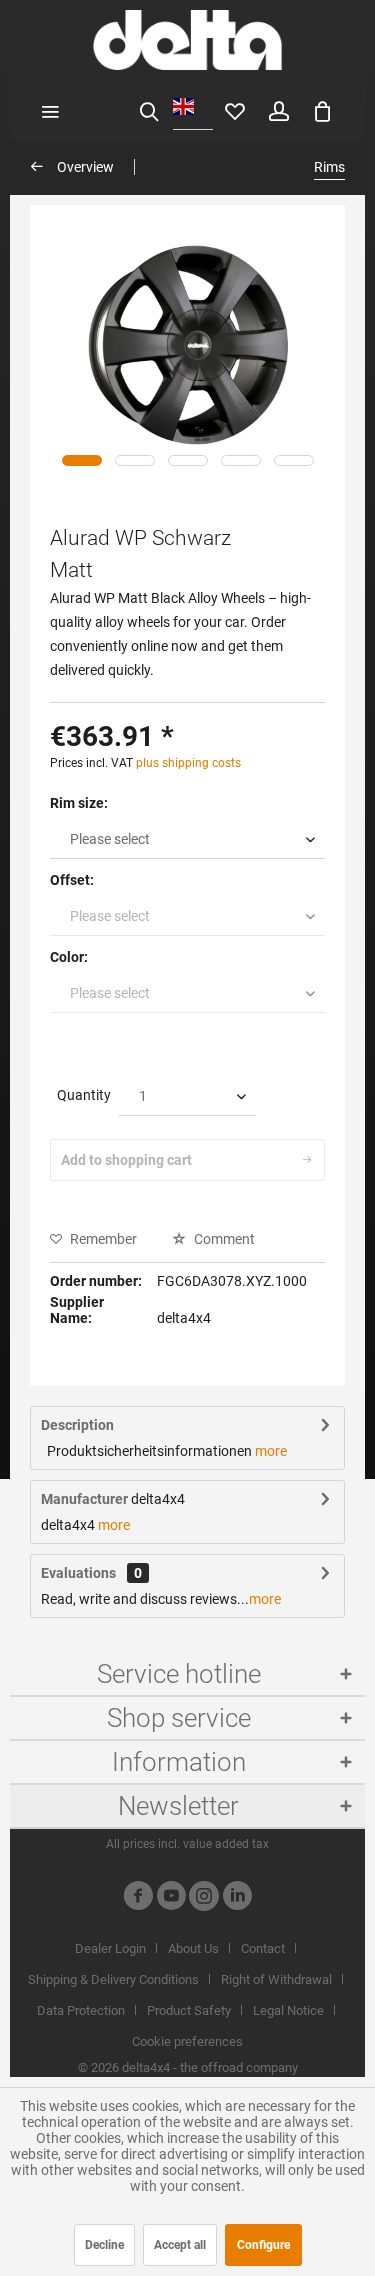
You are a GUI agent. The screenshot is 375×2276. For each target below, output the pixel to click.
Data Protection (81, 2010)
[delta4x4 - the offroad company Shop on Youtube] (171, 1898)
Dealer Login (110, 1948)
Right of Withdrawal (276, 1979)
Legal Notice (288, 2010)
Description (77, 1425)
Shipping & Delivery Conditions (113, 1979)
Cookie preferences (187, 2041)
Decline (104, 2245)
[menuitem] (50, 110)
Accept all (180, 2245)
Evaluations (78, 1573)
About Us (193, 1948)
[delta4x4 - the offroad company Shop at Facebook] (138, 1898)
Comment (223, 1239)
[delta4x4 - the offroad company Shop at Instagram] (204, 1898)
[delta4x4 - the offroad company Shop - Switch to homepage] (187, 40)
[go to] (82, 460)
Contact (263, 1948)
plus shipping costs (188, 763)
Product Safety (189, 2010)
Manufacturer (84, 1499)
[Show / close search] (149, 110)
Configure (263, 2245)
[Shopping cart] (323, 110)
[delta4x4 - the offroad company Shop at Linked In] (237, 1898)
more (271, 1451)
